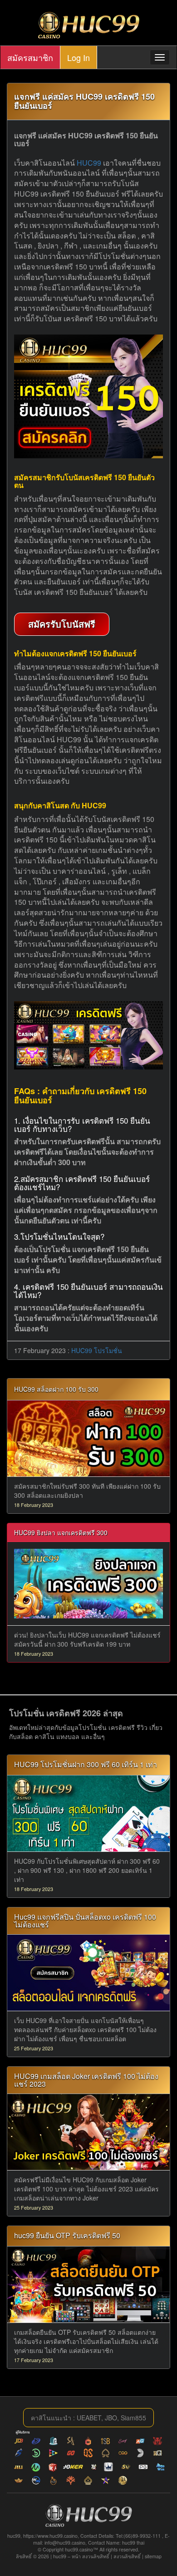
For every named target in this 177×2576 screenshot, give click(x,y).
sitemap (153, 2556)
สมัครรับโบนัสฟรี (62, 624)
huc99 (60, 2556)
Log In (79, 57)
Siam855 (133, 2418)
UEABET (89, 2418)
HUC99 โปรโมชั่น (97, 1350)
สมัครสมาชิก (30, 57)
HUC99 (89, 163)
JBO (111, 2418)
